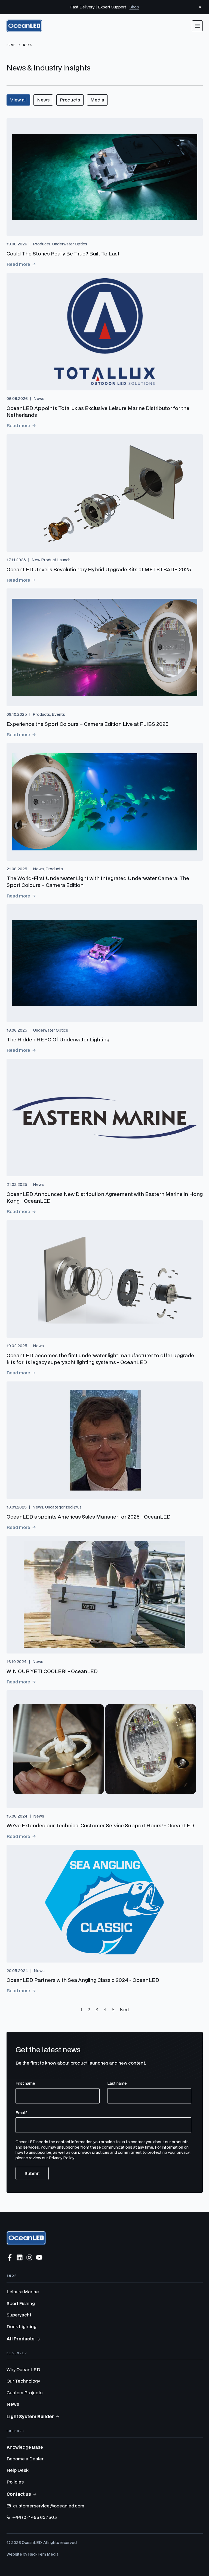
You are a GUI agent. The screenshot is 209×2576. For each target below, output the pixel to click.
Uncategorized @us (63, 1507)
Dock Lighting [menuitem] (21, 2326)
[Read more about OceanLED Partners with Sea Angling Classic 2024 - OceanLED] (105, 1904)
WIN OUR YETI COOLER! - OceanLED (52, 1671)
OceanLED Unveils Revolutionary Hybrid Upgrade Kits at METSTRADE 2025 (99, 569)
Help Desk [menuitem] (18, 2470)
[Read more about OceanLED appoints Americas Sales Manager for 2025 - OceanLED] (105, 1440)
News (43, 100)
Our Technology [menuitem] (23, 2381)
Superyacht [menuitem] (19, 2315)
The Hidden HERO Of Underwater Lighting (58, 1039)
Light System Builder (30, 2416)
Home (11, 45)
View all (18, 100)
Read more (18, 264)
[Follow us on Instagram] (29, 2257)
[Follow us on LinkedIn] (20, 2257)
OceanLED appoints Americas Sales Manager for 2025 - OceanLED (89, 1517)
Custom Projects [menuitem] (24, 2393)
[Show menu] (197, 26)
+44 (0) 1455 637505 (35, 2517)
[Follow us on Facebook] (10, 2257)
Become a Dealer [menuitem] (25, 2459)
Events (58, 714)
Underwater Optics (70, 244)
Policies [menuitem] (15, 2482)
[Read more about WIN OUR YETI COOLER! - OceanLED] (105, 1595)
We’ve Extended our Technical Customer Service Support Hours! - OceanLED (100, 1825)
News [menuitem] (13, 2404)
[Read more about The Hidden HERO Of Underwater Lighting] (105, 963)
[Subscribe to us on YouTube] (39, 2257)
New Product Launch (51, 560)
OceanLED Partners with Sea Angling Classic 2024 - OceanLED (83, 1980)
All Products (21, 2339)
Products (70, 100)
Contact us (19, 2494)
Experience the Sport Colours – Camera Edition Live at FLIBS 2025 (87, 724)
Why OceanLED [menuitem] (23, 2369)
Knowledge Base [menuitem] (25, 2447)
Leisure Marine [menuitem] (23, 2292)
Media (97, 100)
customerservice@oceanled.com (49, 2506)
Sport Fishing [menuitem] (21, 2303)
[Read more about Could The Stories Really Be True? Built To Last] (105, 177)
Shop (134, 7)
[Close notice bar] (200, 7)
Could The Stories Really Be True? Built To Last (63, 253)
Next (125, 2009)
